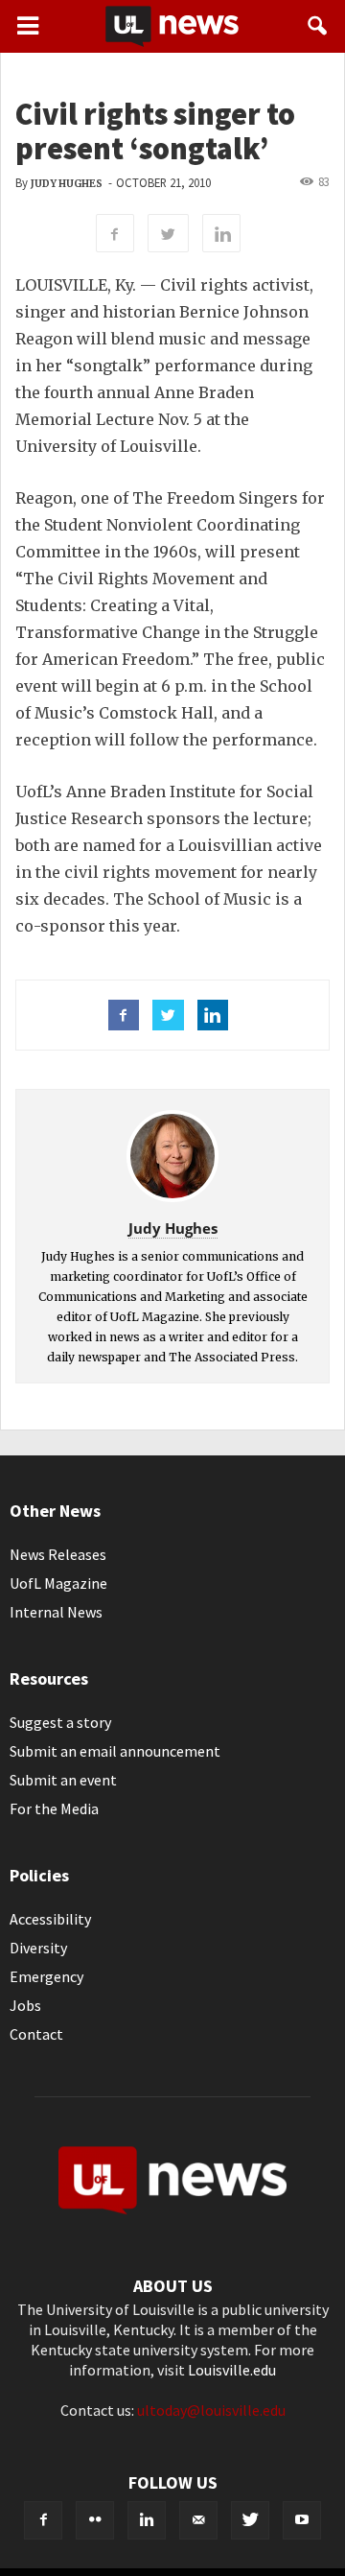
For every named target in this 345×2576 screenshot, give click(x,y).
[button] (318, 26)
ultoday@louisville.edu (211, 2410)
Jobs (25, 2005)
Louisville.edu (232, 2370)
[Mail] (198, 2520)
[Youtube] (302, 2520)
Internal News (56, 1612)
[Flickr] (95, 2520)
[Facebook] (43, 2520)
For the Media (54, 1808)
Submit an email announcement (115, 1751)
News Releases (58, 1554)
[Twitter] (250, 2520)
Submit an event (63, 1780)
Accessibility (50, 1919)
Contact (36, 2034)
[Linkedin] (147, 2520)
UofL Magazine (58, 1583)
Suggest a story (60, 1722)
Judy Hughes (67, 184)
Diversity (38, 1948)
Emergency (46, 1976)
